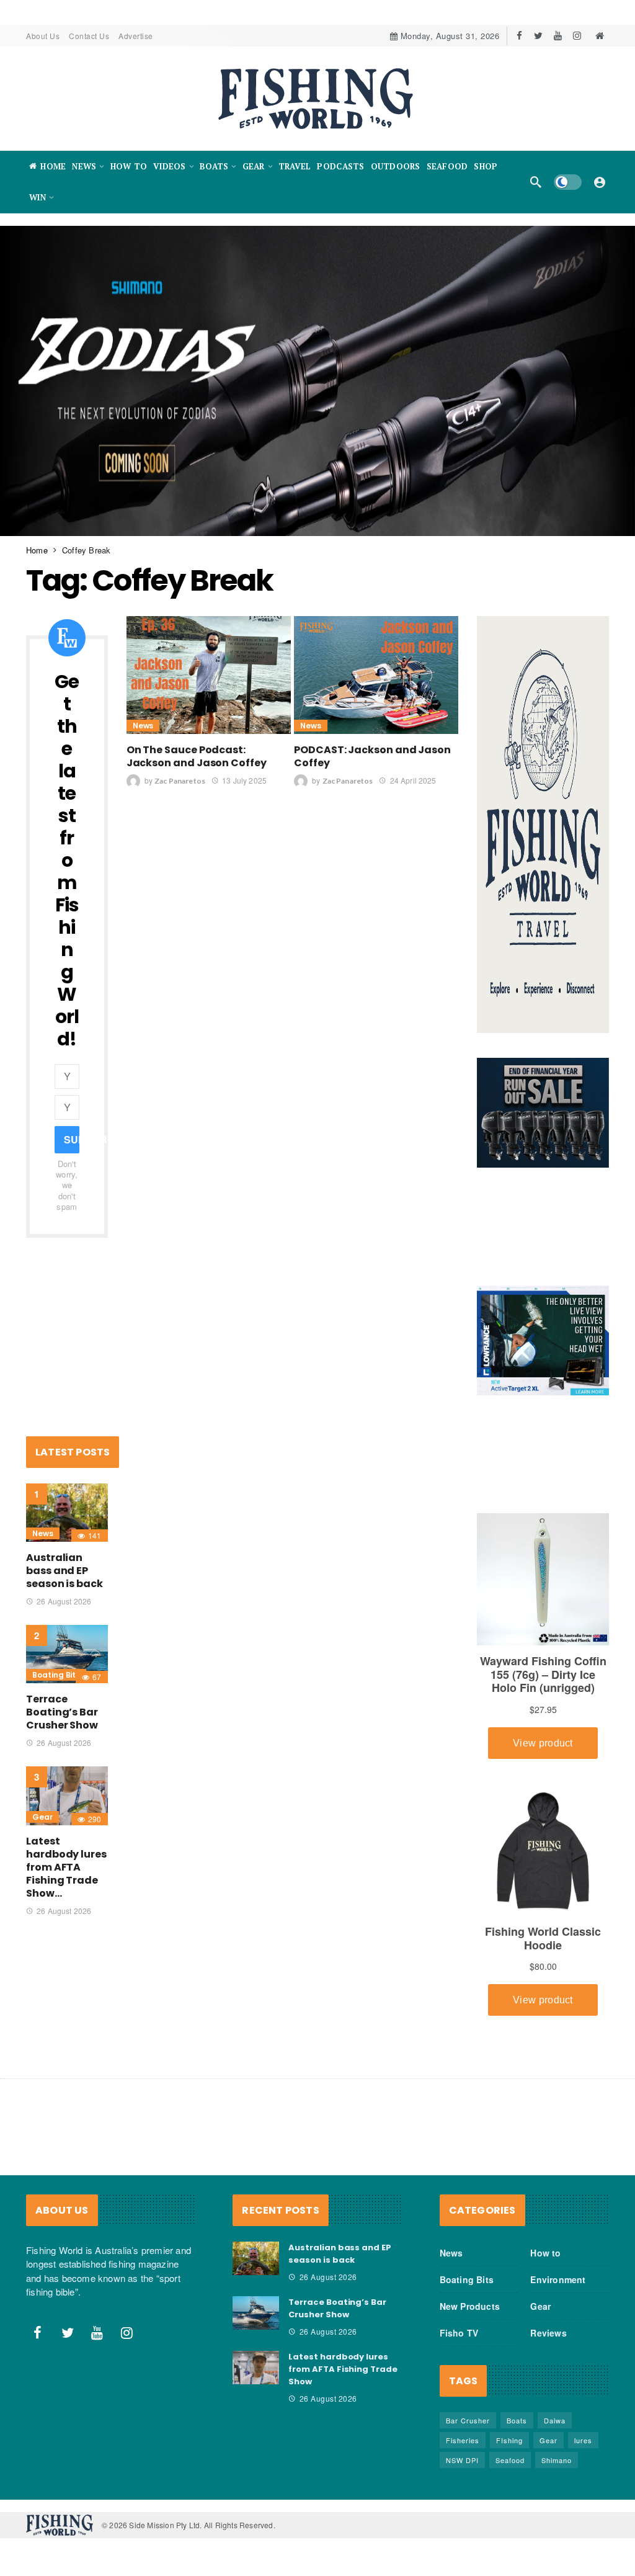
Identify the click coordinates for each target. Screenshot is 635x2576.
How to (545, 2253)
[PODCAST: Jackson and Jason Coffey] (376, 675)
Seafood (510, 2460)
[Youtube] (558, 36)
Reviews (548, 2333)
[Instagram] (577, 36)
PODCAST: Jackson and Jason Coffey (372, 756)
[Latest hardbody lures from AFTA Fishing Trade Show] (67, 1796)
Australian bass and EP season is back (64, 1571)
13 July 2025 (244, 780)
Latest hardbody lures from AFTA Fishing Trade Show (343, 2369)
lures (583, 2440)
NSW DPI (462, 2460)
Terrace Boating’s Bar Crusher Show (62, 1712)
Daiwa (555, 2420)
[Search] (536, 182)
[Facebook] (519, 36)
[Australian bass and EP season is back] (67, 1513)
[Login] (600, 182)
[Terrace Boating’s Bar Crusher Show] (67, 1654)
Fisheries (463, 2440)
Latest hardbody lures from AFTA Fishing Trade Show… (66, 1867)
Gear (42, 1817)
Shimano (557, 2460)
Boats (517, 2420)
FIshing (509, 2440)
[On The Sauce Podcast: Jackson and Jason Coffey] (209, 675)
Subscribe (72, 1139)
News (143, 726)
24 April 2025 (413, 780)
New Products (470, 2306)
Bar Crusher (468, 2420)
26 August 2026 (64, 1601)
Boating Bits (56, 1675)
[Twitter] (539, 36)
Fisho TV (459, 2333)
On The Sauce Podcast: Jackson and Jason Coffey (197, 756)
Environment (558, 2279)
